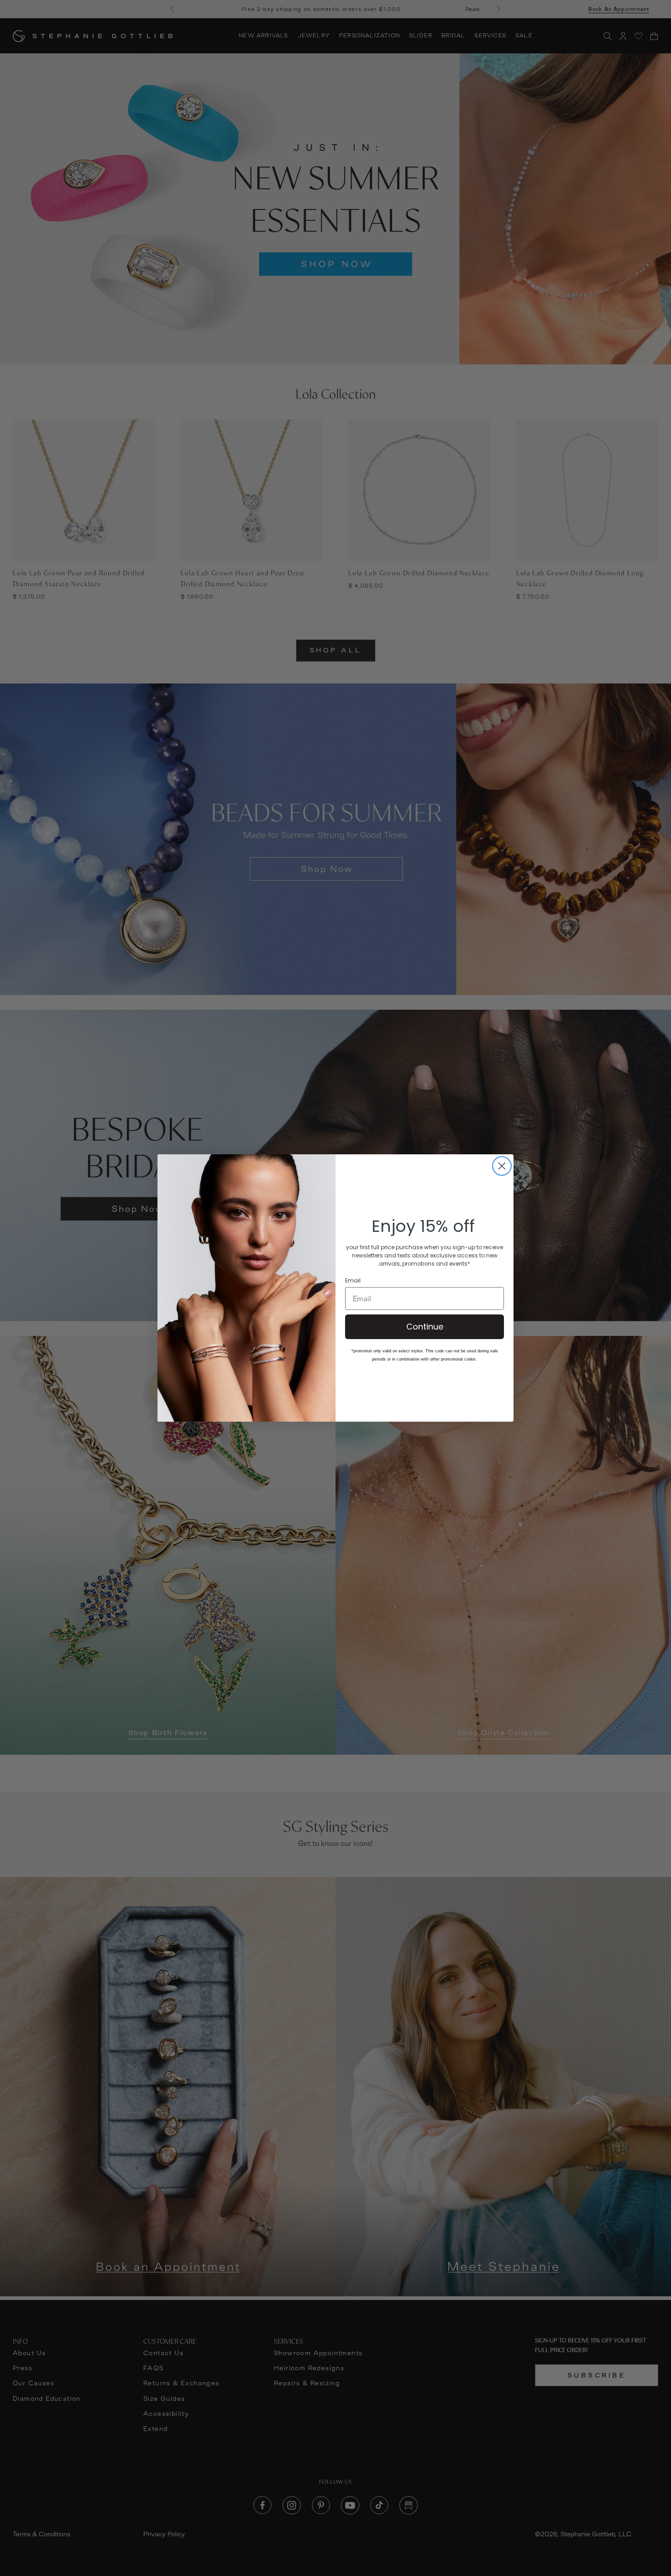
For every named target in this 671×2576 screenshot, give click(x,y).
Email (353, 1281)
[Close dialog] (502, 1166)
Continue (425, 1327)
